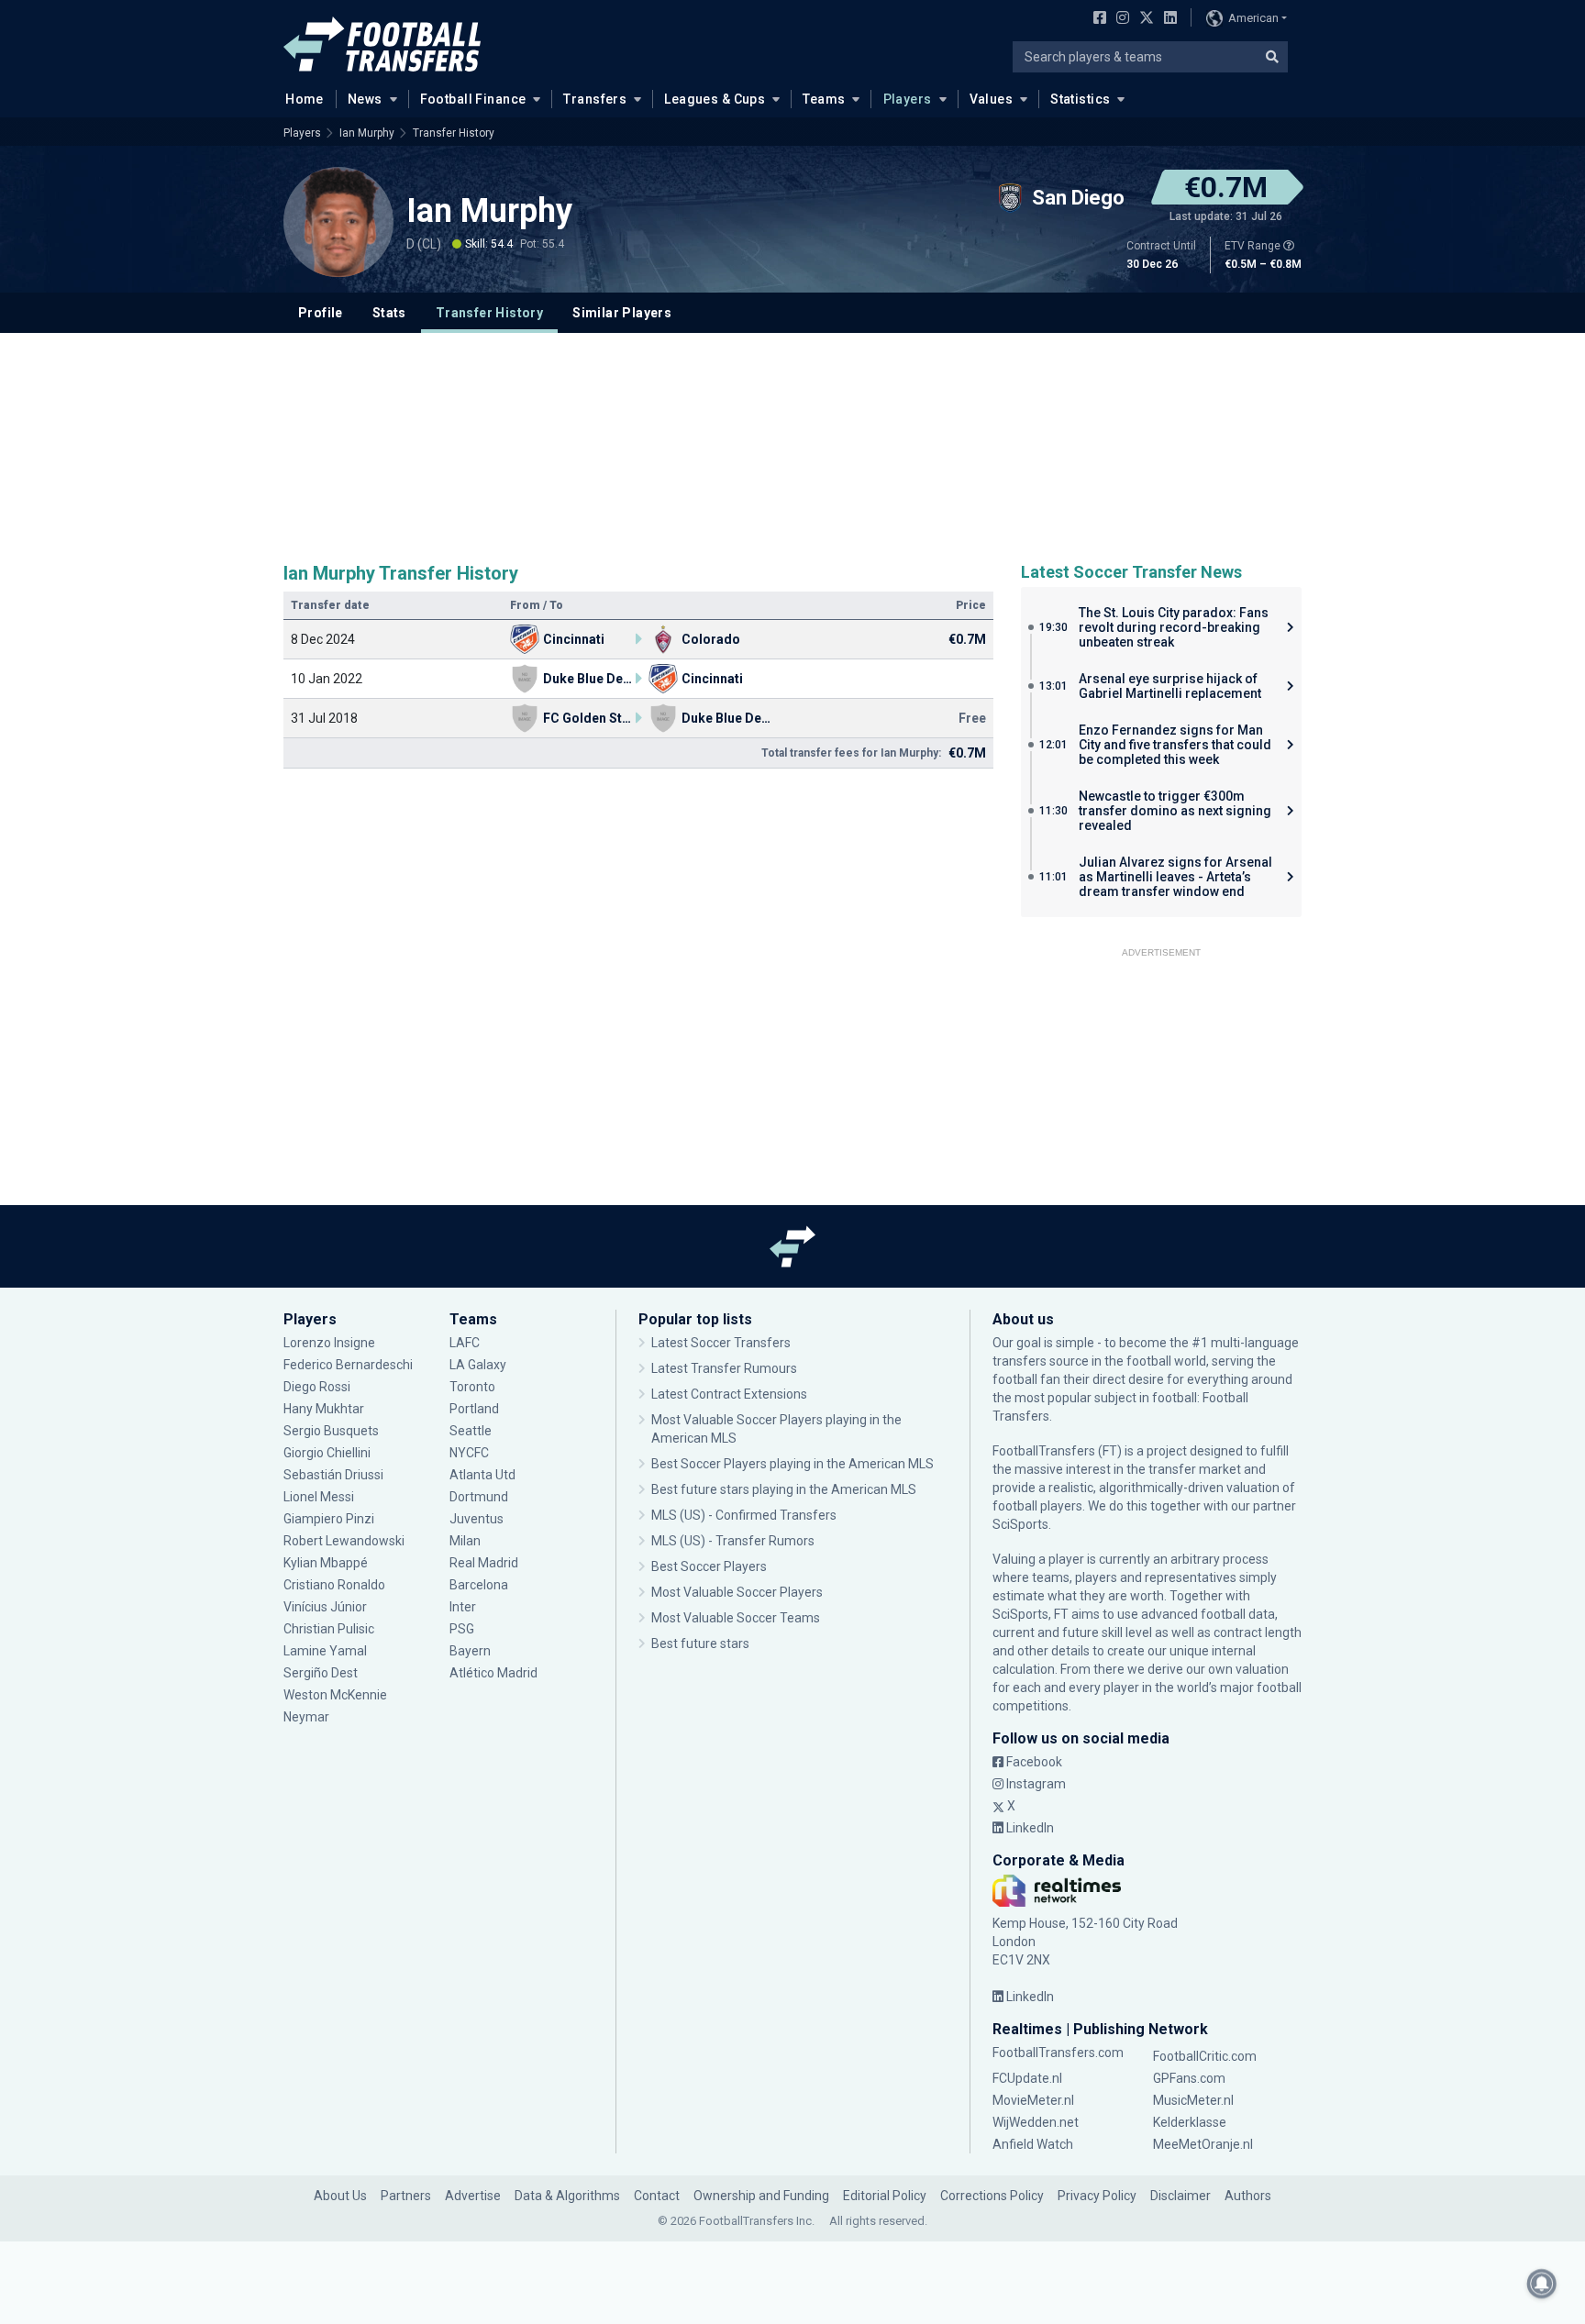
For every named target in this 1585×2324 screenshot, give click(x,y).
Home (305, 99)
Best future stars (700, 1643)
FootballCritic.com (1205, 2056)
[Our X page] (1144, 19)
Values (992, 99)
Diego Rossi (317, 1387)
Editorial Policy (885, 2196)
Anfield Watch (1033, 2144)
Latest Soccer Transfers (721, 1343)
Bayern (470, 1651)
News (365, 99)
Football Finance (473, 99)
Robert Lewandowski (344, 1541)
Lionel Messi (320, 1497)
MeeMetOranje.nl (1203, 2144)
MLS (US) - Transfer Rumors (733, 1541)
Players (908, 99)
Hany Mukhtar (324, 1409)
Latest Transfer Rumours (724, 1368)
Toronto (472, 1387)
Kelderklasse (1190, 2122)
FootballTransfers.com (1058, 2053)
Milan (465, 1541)
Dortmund (479, 1497)
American (1253, 18)
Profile (321, 313)
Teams (824, 99)
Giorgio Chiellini (327, 1453)
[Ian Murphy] (338, 222)
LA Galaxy (478, 1365)
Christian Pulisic (329, 1629)
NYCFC (469, 1453)
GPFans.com (1189, 2078)
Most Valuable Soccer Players (737, 1592)
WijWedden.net (1036, 2122)
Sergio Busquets (331, 1431)
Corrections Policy (992, 2196)
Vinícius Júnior (325, 1607)
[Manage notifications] (1542, 2284)
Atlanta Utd (482, 1475)
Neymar (306, 1717)
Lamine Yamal (325, 1651)
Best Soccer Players (709, 1566)
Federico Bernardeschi (348, 1365)
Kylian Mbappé (327, 1563)
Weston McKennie (335, 1695)
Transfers (595, 99)
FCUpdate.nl (1027, 2078)
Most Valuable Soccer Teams (736, 1618)
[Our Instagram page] (1119, 19)
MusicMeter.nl (1193, 2100)
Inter (463, 1607)
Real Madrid (484, 1563)
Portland (474, 1409)
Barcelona (479, 1585)
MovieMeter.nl (1033, 2100)
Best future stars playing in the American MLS (784, 1489)
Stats (389, 313)
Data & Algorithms (567, 2196)
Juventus (477, 1519)
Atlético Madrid (493, 1673)
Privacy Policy (1097, 2196)
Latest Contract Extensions (729, 1394)
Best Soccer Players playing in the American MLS (792, 1464)
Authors (1248, 2196)
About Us (340, 2196)
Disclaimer (1180, 2196)
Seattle (471, 1431)
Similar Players (622, 313)
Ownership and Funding (761, 2196)
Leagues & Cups (715, 99)
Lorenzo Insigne (329, 1343)
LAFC (465, 1343)
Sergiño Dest (321, 1673)
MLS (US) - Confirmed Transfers (744, 1515)
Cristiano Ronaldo (334, 1585)
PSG (462, 1629)
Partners (406, 2196)
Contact (657, 2196)
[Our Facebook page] (1096, 19)
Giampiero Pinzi (329, 1519)
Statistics (1080, 99)
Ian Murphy (367, 133)
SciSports (1020, 1524)
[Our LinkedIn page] (1167, 19)
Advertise (473, 2196)
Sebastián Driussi (335, 1475)
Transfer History (454, 133)
